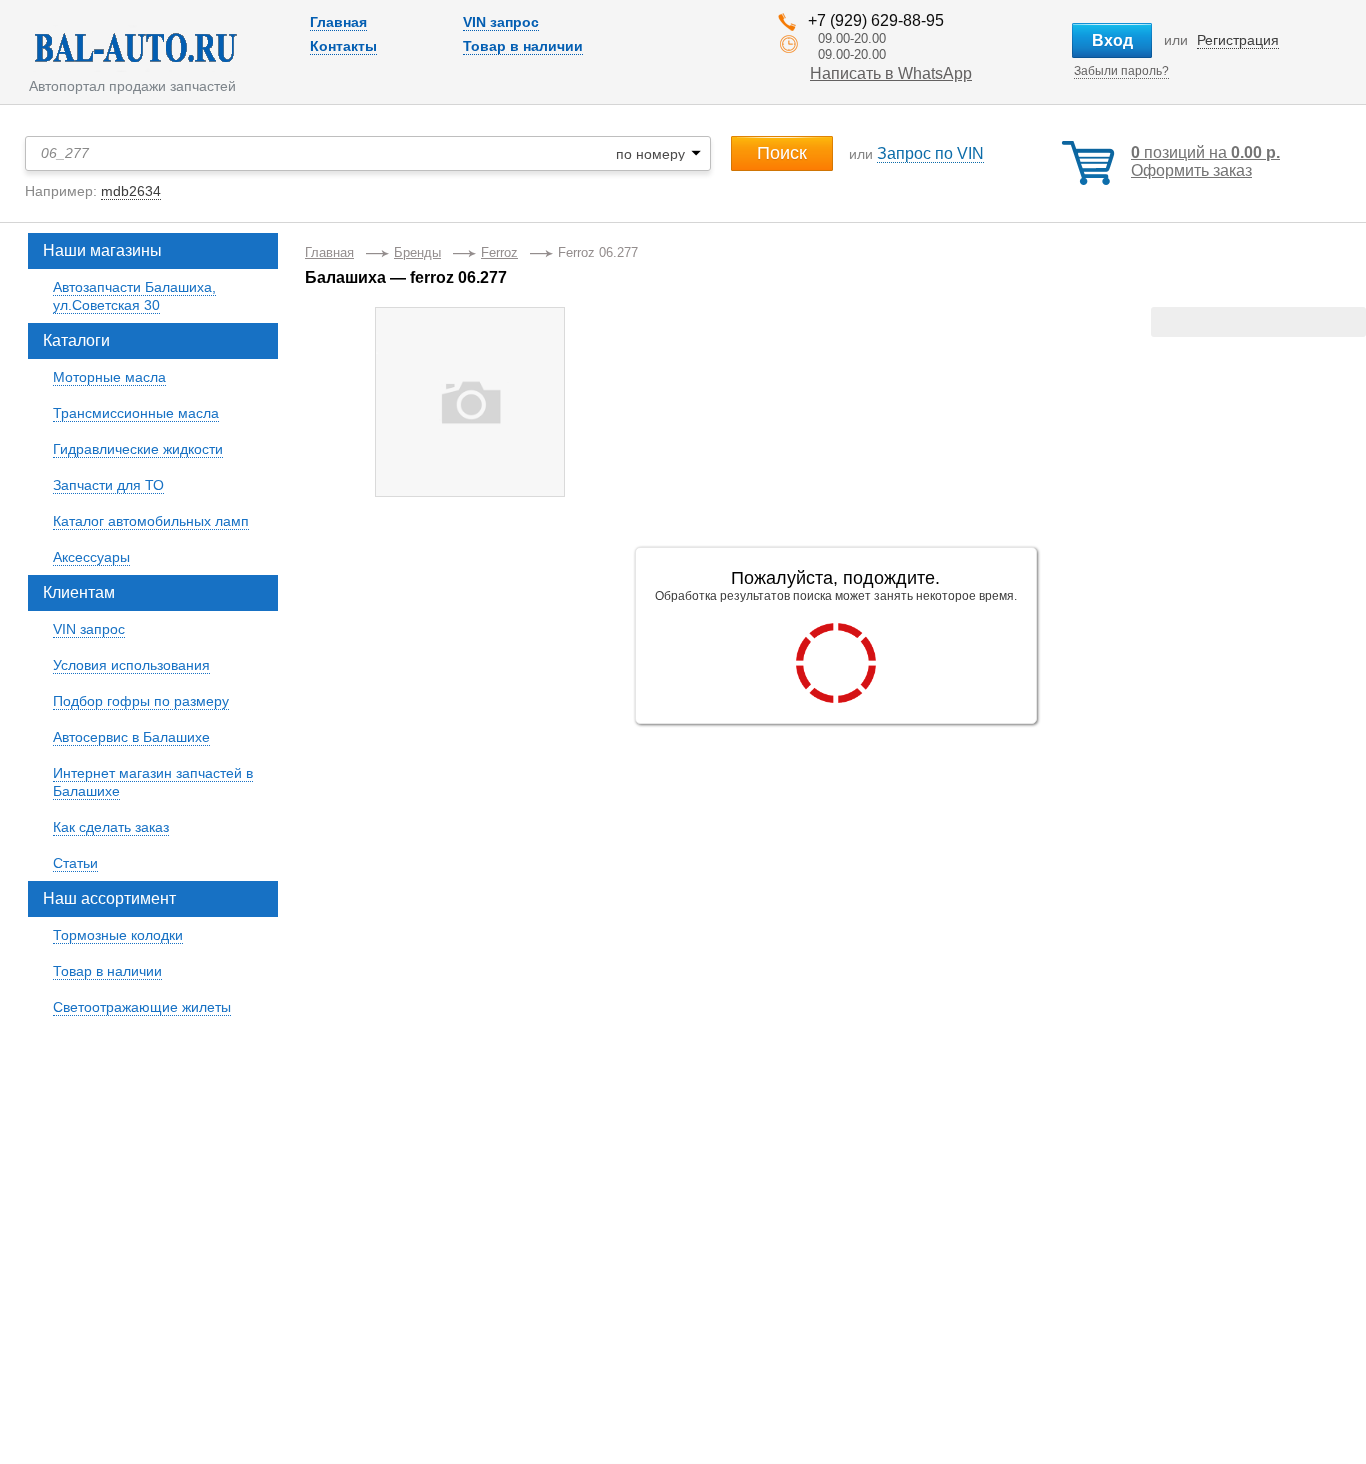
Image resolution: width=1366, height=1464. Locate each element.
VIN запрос (501, 22)
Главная (338, 22)
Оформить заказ (1191, 170)
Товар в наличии (523, 46)
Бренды (417, 252)
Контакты (343, 46)
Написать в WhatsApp (891, 73)
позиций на (1205, 152)
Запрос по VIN (930, 153)
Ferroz (499, 252)
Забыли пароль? (1121, 71)
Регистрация (1238, 40)
